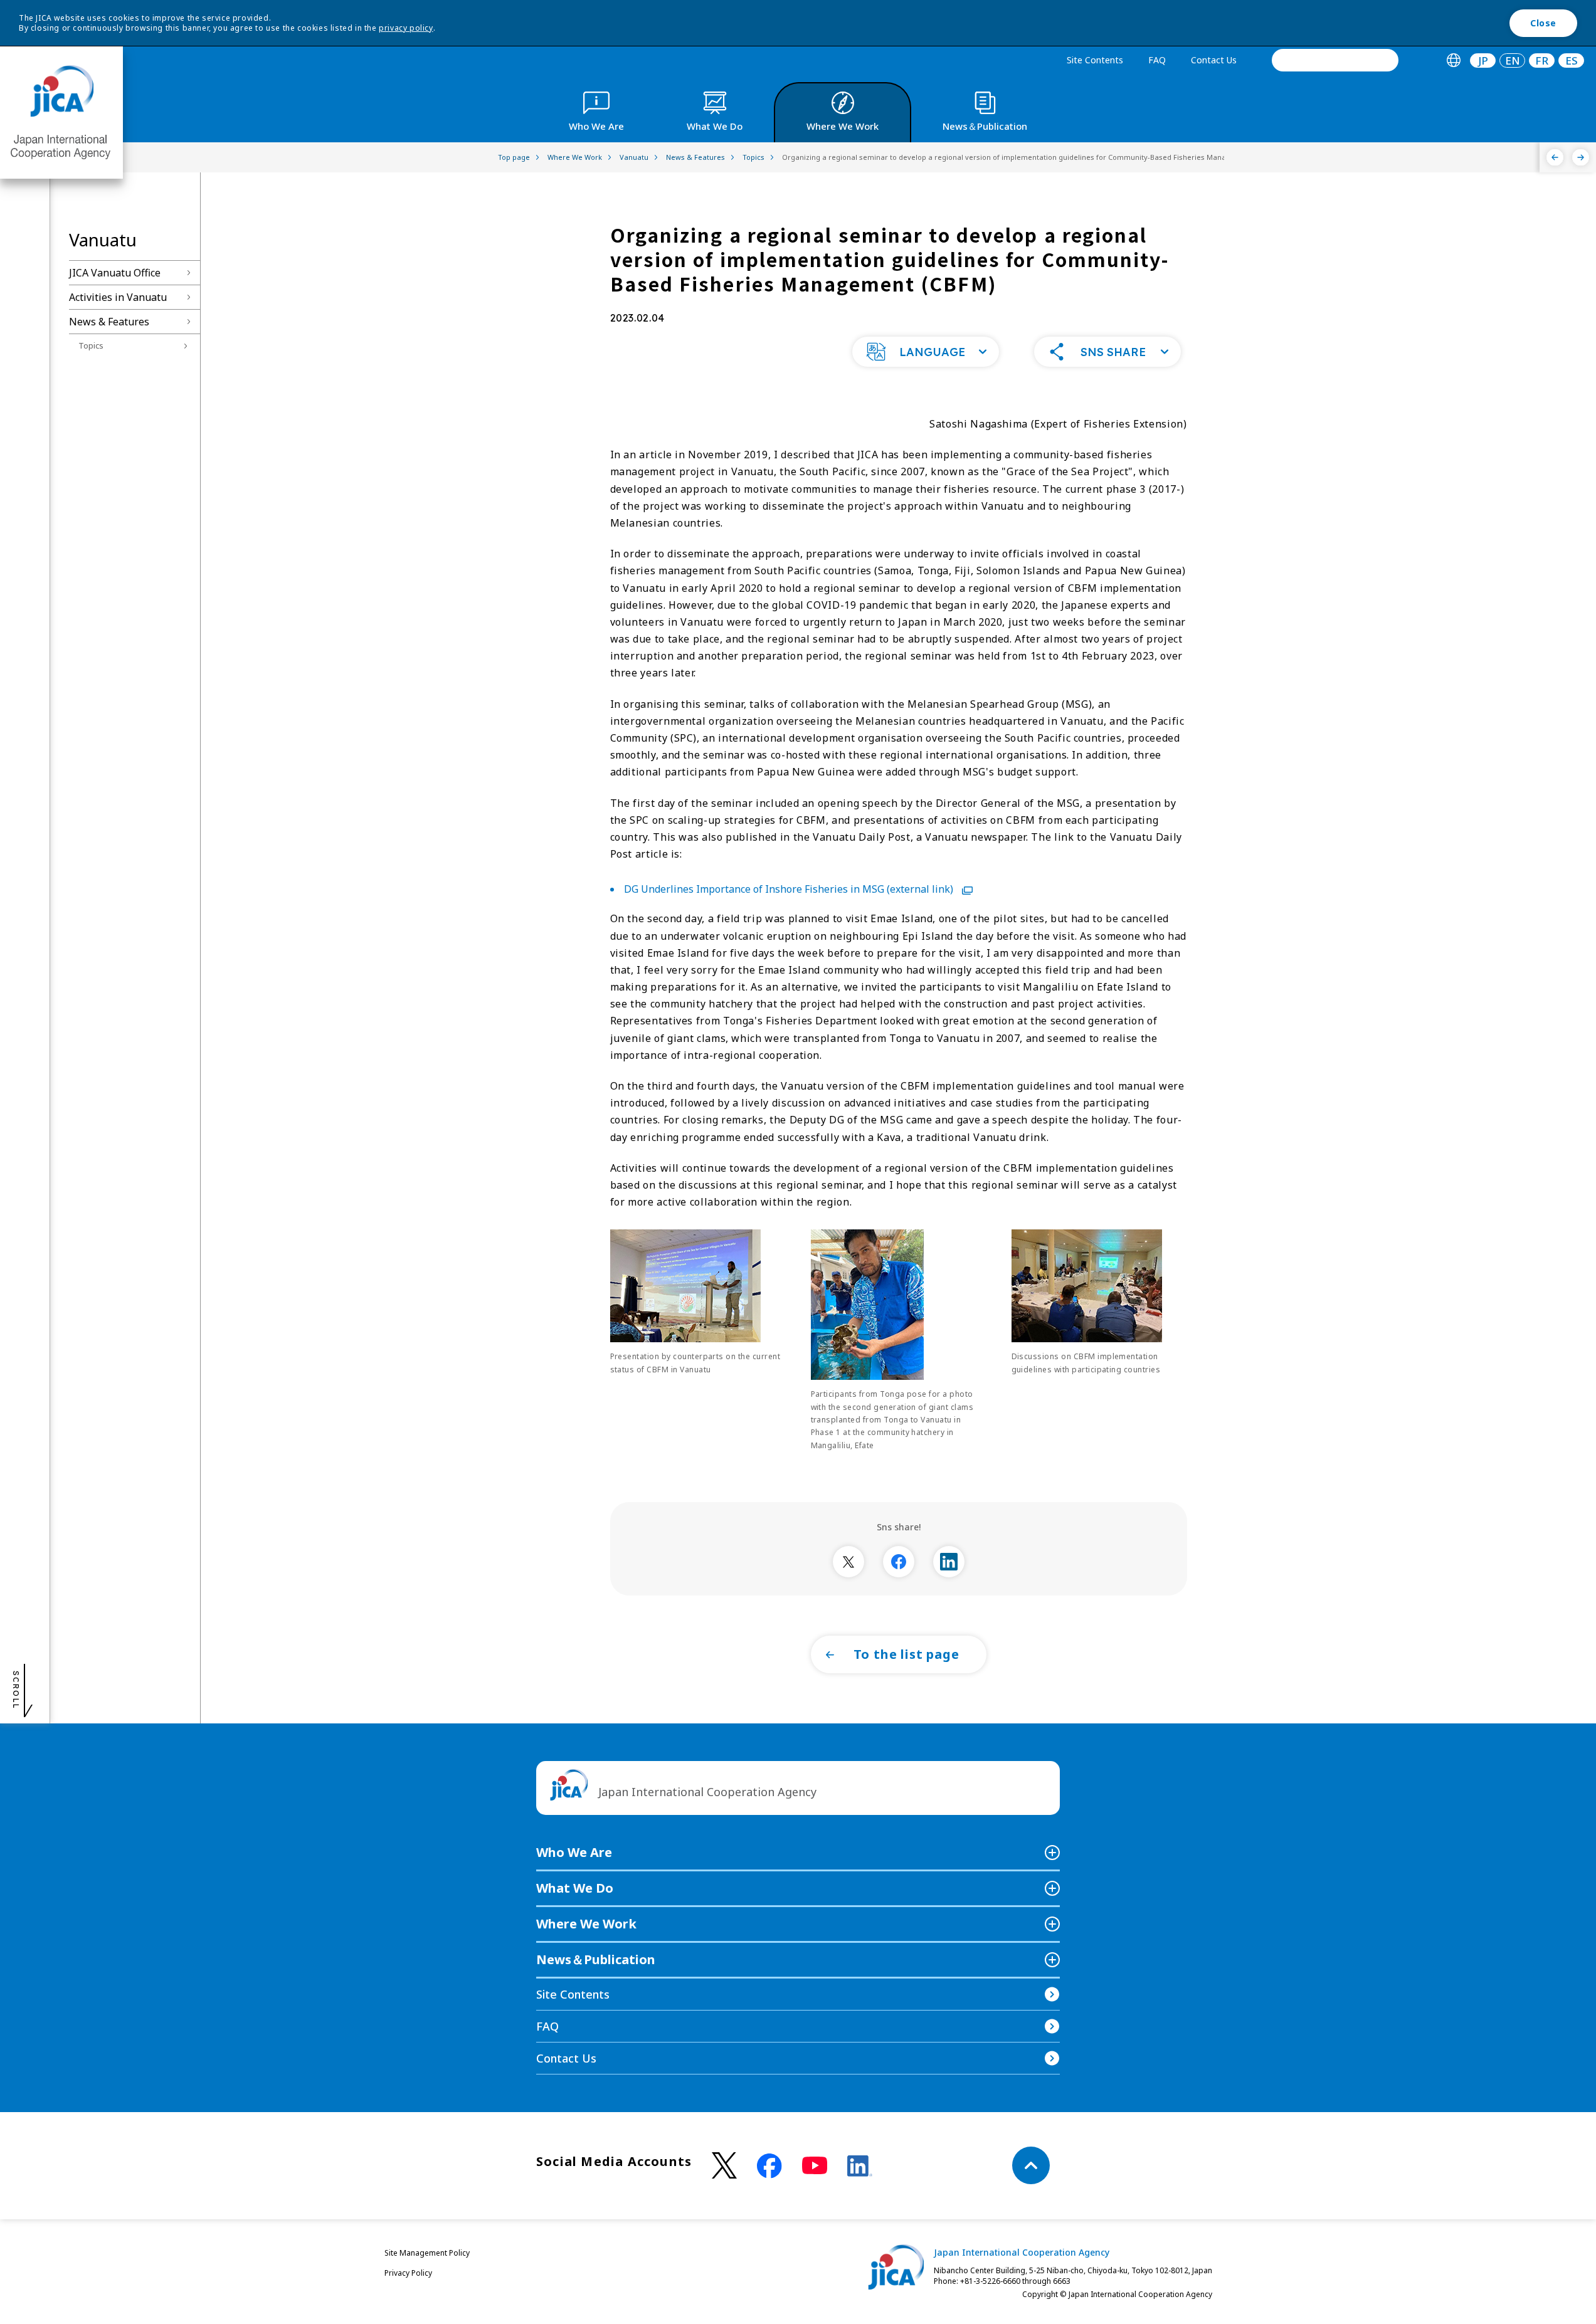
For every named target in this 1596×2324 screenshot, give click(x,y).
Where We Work (586, 1924)
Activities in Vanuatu (118, 297)
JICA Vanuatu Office (115, 273)
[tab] (1453, 60)
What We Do (575, 1888)
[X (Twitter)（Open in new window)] (724, 2166)
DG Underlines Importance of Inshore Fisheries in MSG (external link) (790, 889)
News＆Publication (596, 1959)
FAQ (1157, 60)
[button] (926, 352)
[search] (1335, 60)
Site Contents (1095, 60)
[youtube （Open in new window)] (815, 2166)
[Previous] (1555, 157)
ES (1572, 60)
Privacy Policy (408, 2273)
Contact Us (1214, 60)
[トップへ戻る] (1031, 2165)
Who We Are (574, 1852)
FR (1542, 60)
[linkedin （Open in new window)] (860, 2166)
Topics (91, 345)
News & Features (109, 322)
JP (1483, 60)
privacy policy (406, 28)
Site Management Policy (427, 2253)
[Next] (1581, 157)
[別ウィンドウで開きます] (848, 1562)
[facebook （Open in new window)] (769, 2166)
